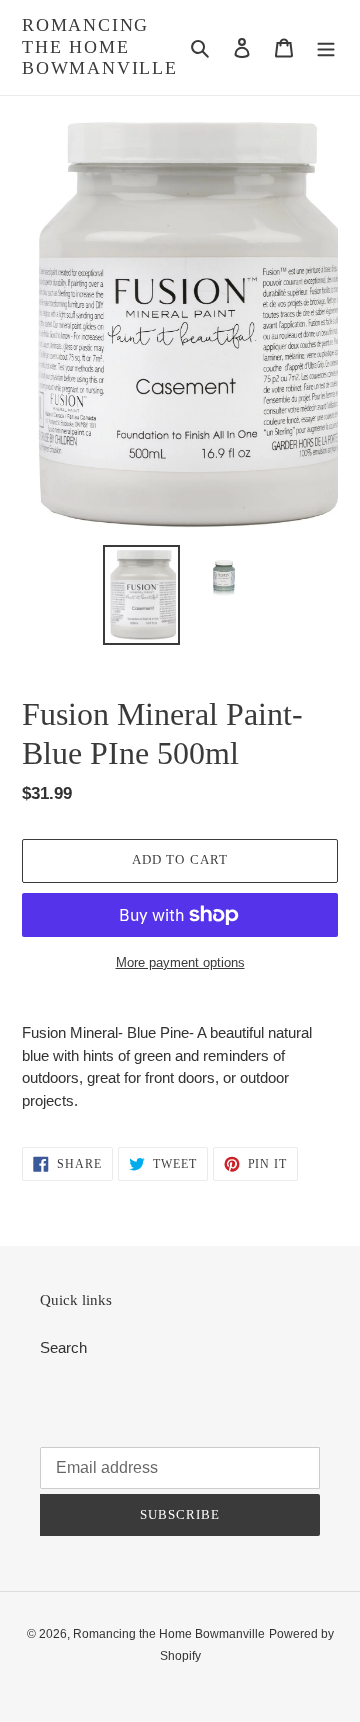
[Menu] (326, 47)
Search (63, 1347)
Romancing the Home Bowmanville (100, 46)
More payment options (180, 962)
